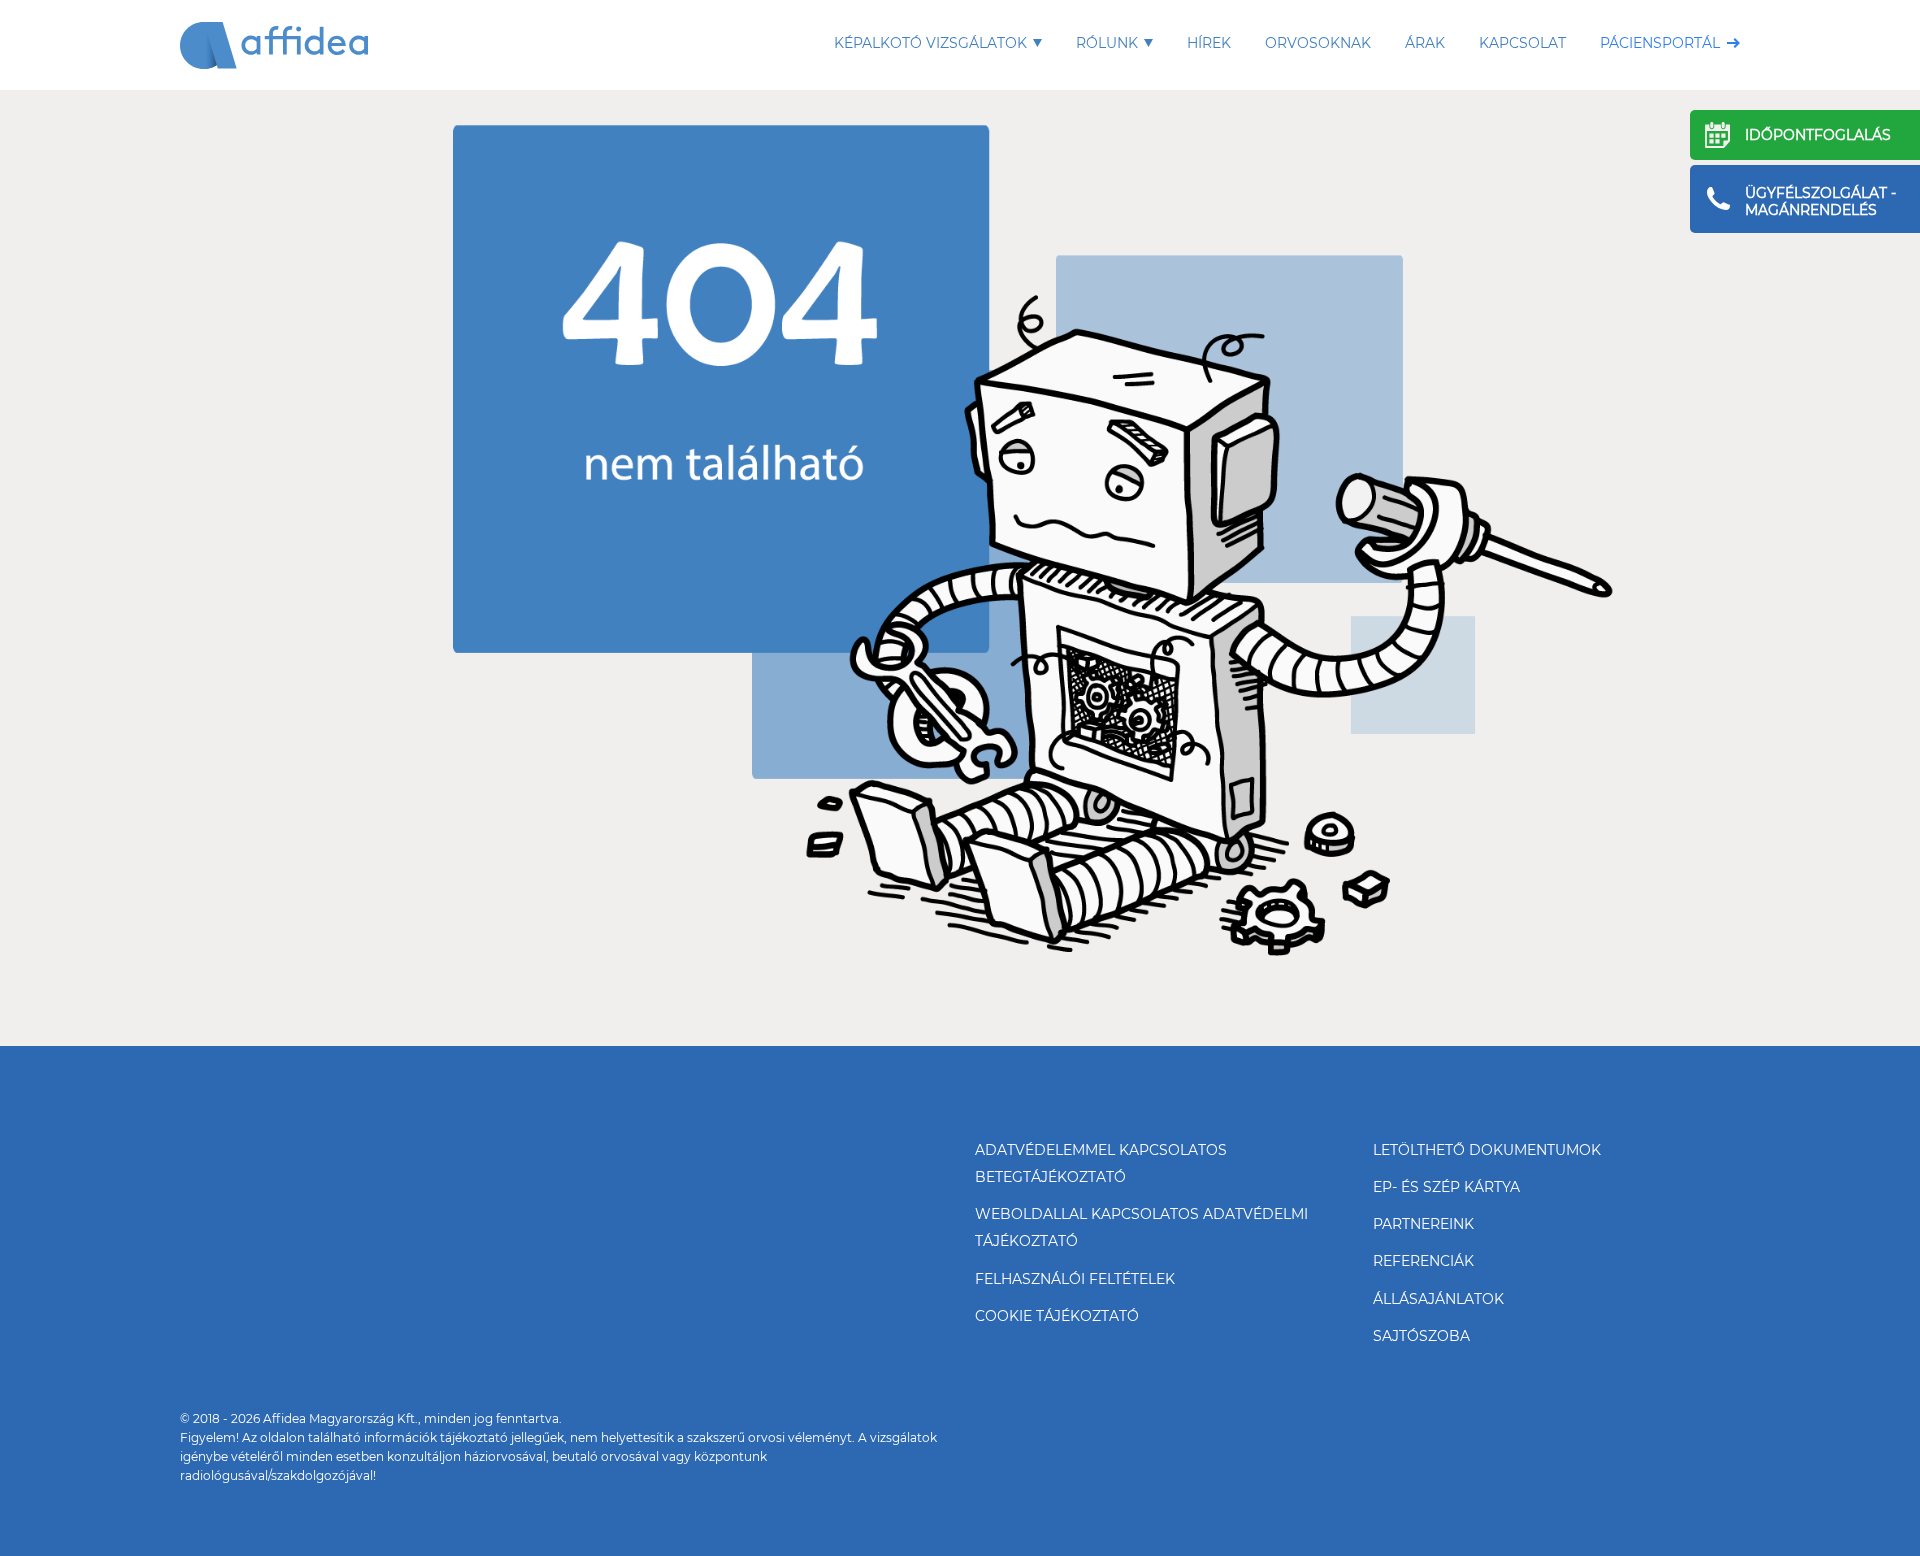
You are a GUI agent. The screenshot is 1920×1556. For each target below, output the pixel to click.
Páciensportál (1660, 43)
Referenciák (1423, 1261)
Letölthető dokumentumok (1487, 1150)
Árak (1425, 43)
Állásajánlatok (1438, 1299)
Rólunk (1107, 43)
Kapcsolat (1522, 43)
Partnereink (1423, 1224)
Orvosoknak (1318, 43)
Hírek (1209, 43)
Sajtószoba (1421, 1336)
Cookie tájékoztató (1057, 1316)
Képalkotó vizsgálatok (930, 43)
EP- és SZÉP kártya (1446, 1187)
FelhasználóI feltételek (1075, 1279)
